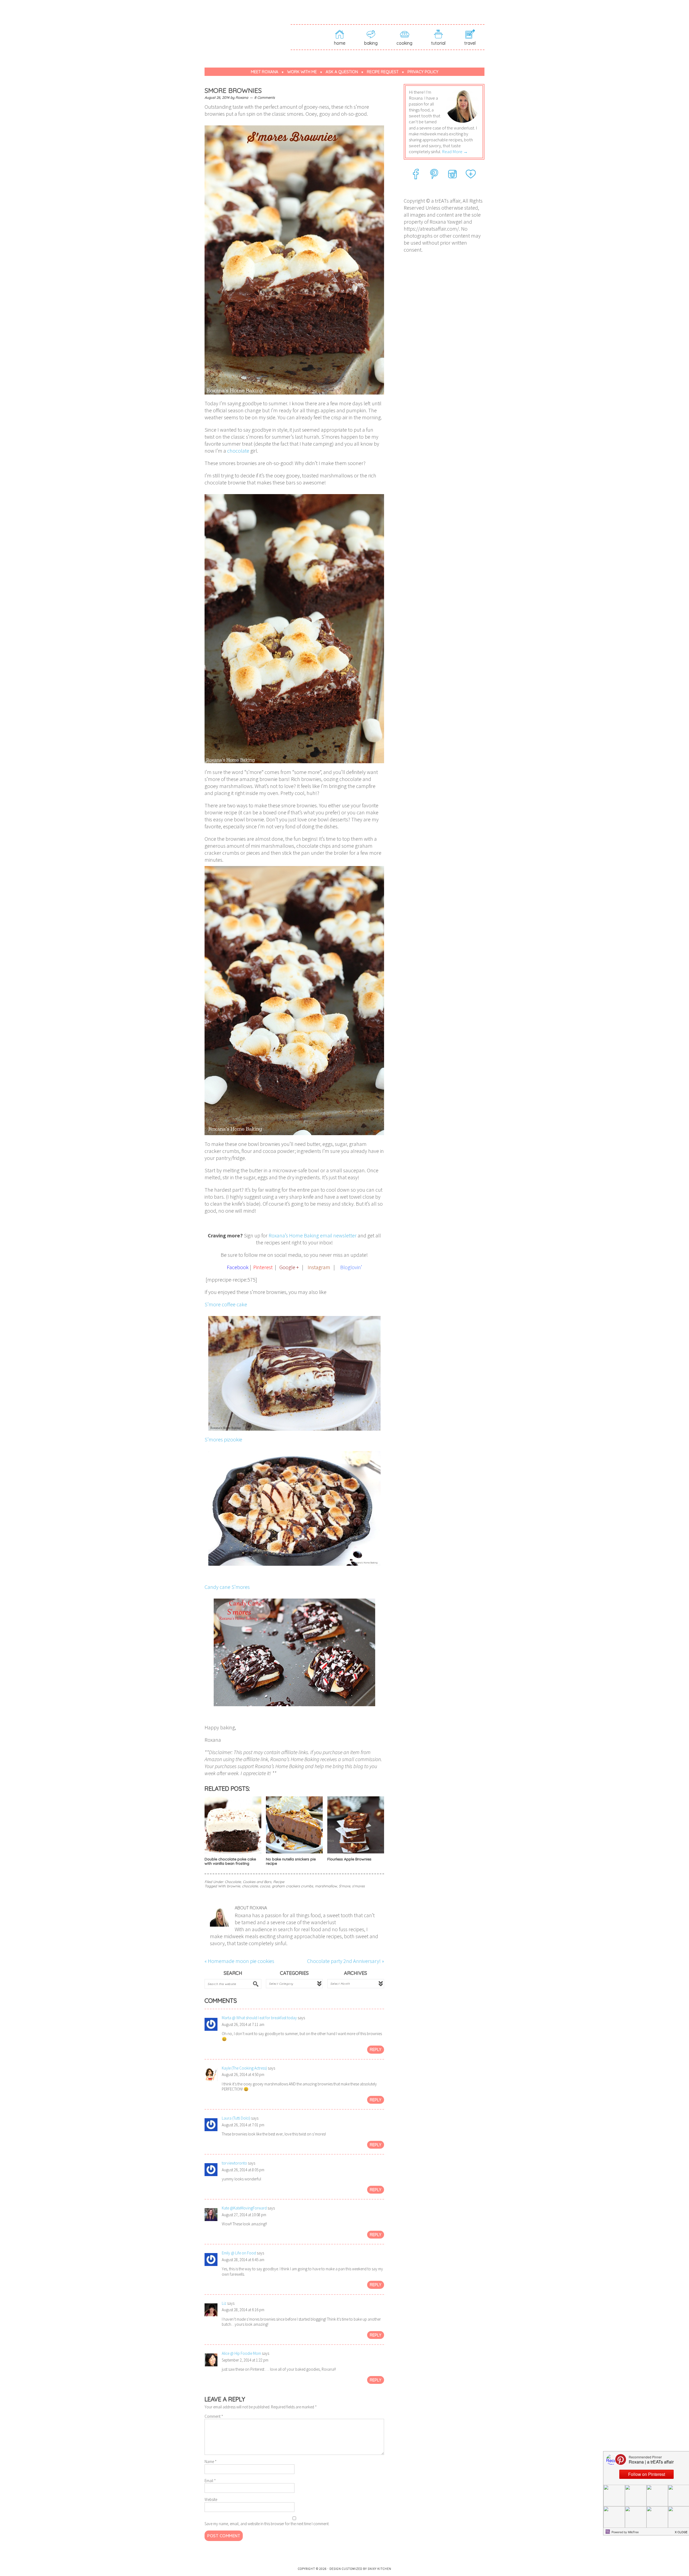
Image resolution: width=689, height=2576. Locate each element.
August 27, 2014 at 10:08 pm (244, 2215)
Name (211, 2461)
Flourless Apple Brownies (349, 1859)
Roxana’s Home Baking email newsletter (313, 1235)
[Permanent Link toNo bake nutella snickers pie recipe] (294, 1853)
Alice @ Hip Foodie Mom (241, 2353)
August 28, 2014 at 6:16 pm (243, 2310)
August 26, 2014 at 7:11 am (243, 2024)
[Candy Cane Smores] (294, 1651)
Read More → (455, 152)
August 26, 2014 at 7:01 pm (243, 2125)
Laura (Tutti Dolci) (236, 2118)
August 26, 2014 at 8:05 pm (243, 2170)
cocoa (265, 1886)
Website (211, 2499)
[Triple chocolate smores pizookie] (294, 1507)
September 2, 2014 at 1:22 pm (245, 2360)
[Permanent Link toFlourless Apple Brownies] (356, 1853)
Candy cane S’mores (227, 1587)
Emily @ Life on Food (239, 2253)
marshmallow (326, 1886)
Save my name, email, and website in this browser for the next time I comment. (267, 2524)
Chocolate (233, 1882)
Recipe (279, 1882)
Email (210, 2481)
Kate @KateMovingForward (244, 2208)
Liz (224, 2303)
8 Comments (265, 97)
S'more (344, 1886)
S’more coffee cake (226, 1304)
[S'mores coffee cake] (294, 1372)
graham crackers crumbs (292, 1886)
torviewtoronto (234, 2163)
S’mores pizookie (223, 1439)
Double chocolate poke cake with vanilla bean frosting (230, 1861)
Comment (214, 2416)
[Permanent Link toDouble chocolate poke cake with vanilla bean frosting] (233, 1853)
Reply (376, 2049)
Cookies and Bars (257, 1882)
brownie (233, 1886)
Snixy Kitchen (379, 2569)
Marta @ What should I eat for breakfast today (259, 2018)
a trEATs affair (248, 27)
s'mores (358, 1886)
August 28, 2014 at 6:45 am (243, 2260)
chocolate (238, 451)
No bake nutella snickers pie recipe (291, 1861)
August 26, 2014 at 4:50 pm (243, 2074)
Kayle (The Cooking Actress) (244, 2068)
